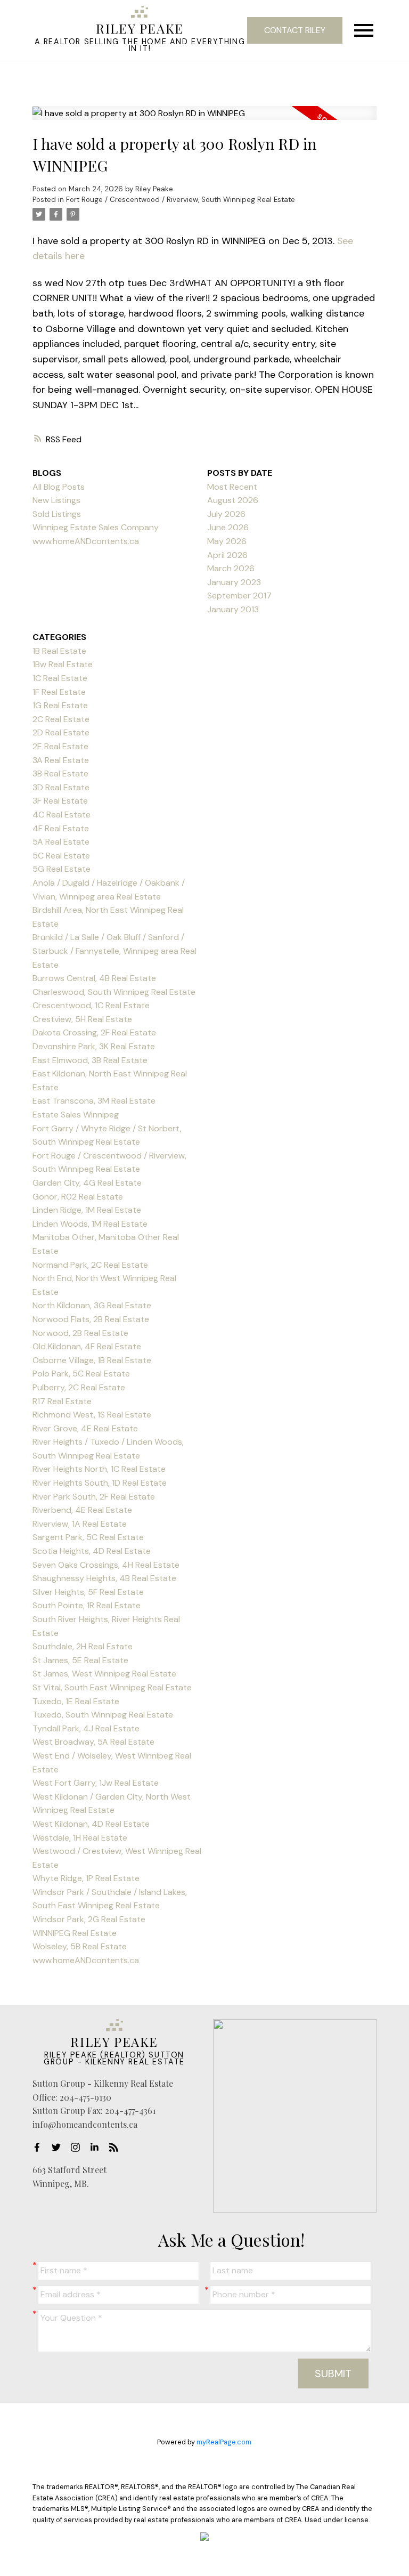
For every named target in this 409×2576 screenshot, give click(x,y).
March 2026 (231, 568)
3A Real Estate (61, 760)
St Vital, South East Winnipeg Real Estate (112, 1687)
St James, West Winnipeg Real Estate (104, 1674)
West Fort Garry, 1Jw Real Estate (96, 1783)
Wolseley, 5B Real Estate (80, 1946)
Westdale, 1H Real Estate (80, 1838)
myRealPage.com (224, 2442)
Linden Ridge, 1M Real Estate (87, 1210)
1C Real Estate (60, 678)
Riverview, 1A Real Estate (80, 1524)
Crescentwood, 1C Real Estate (91, 1005)
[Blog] (117, 2147)
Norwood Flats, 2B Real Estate (91, 1319)
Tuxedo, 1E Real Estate (76, 1701)
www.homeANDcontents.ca (86, 1960)
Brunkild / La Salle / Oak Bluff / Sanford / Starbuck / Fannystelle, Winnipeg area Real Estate (114, 951)
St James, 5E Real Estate (80, 1660)
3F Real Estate (60, 801)
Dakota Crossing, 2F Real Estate (94, 1032)
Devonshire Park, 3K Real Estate (94, 1046)
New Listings (56, 500)
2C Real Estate (61, 719)
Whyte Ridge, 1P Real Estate (86, 1878)
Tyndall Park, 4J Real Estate (86, 1728)
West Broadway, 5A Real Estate (93, 1742)
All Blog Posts (59, 487)
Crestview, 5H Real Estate (82, 1019)
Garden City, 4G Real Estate (87, 1183)
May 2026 (227, 541)
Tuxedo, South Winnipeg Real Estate (103, 1715)
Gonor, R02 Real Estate (78, 1197)
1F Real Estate (59, 692)
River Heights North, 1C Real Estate (99, 1469)
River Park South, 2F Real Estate (94, 1497)
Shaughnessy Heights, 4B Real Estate (104, 1578)
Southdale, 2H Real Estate (83, 1646)
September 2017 (239, 596)
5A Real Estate (61, 842)
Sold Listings (57, 514)
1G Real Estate (60, 705)
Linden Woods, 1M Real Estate (90, 1224)
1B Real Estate (59, 651)
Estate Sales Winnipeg (76, 1115)
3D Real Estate (61, 787)
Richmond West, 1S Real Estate (92, 1415)
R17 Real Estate (62, 1401)
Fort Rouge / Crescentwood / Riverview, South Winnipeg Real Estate (181, 200)
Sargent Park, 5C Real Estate (88, 1537)
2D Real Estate (61, 732)
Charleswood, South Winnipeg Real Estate (114, 992)
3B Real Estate (60, 773)
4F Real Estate (61, 828)
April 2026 (227, 555)
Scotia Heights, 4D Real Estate (92, 1551)
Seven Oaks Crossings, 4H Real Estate (106, 1565)
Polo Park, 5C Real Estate (81, 1374)
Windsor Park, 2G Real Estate (89, 1919)
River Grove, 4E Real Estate (85, 1428)
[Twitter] (59, 2147)
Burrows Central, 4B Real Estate (94, 978)
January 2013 (233, 609)
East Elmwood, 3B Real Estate (90, 1060)
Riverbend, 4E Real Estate (82, 1510)
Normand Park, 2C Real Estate (90, 1265)
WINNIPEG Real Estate (75, 1933)
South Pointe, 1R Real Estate (87, 1605)
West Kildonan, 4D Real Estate (91, 1824)
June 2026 (228, 527)
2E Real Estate (60, 746)
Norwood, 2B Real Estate (80, 1333)
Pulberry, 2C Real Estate (79, 1387)
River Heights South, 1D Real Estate (100, 1483)
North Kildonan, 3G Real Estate (92, 1305)
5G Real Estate (62, 869)
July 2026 (226, 514)
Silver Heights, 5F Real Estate (88, 1592)
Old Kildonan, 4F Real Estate (87, 1346)
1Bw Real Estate (63, 664)
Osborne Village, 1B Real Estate (92, 1360)
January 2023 (234, 582)
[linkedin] (97, 2147)
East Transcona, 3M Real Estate (94, 1101)
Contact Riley (295, 30)
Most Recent (232, 487)
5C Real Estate (61, 856)
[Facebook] (40, 2147)
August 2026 (233, 500)
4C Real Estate (62, 815)
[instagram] (78, 2147)
